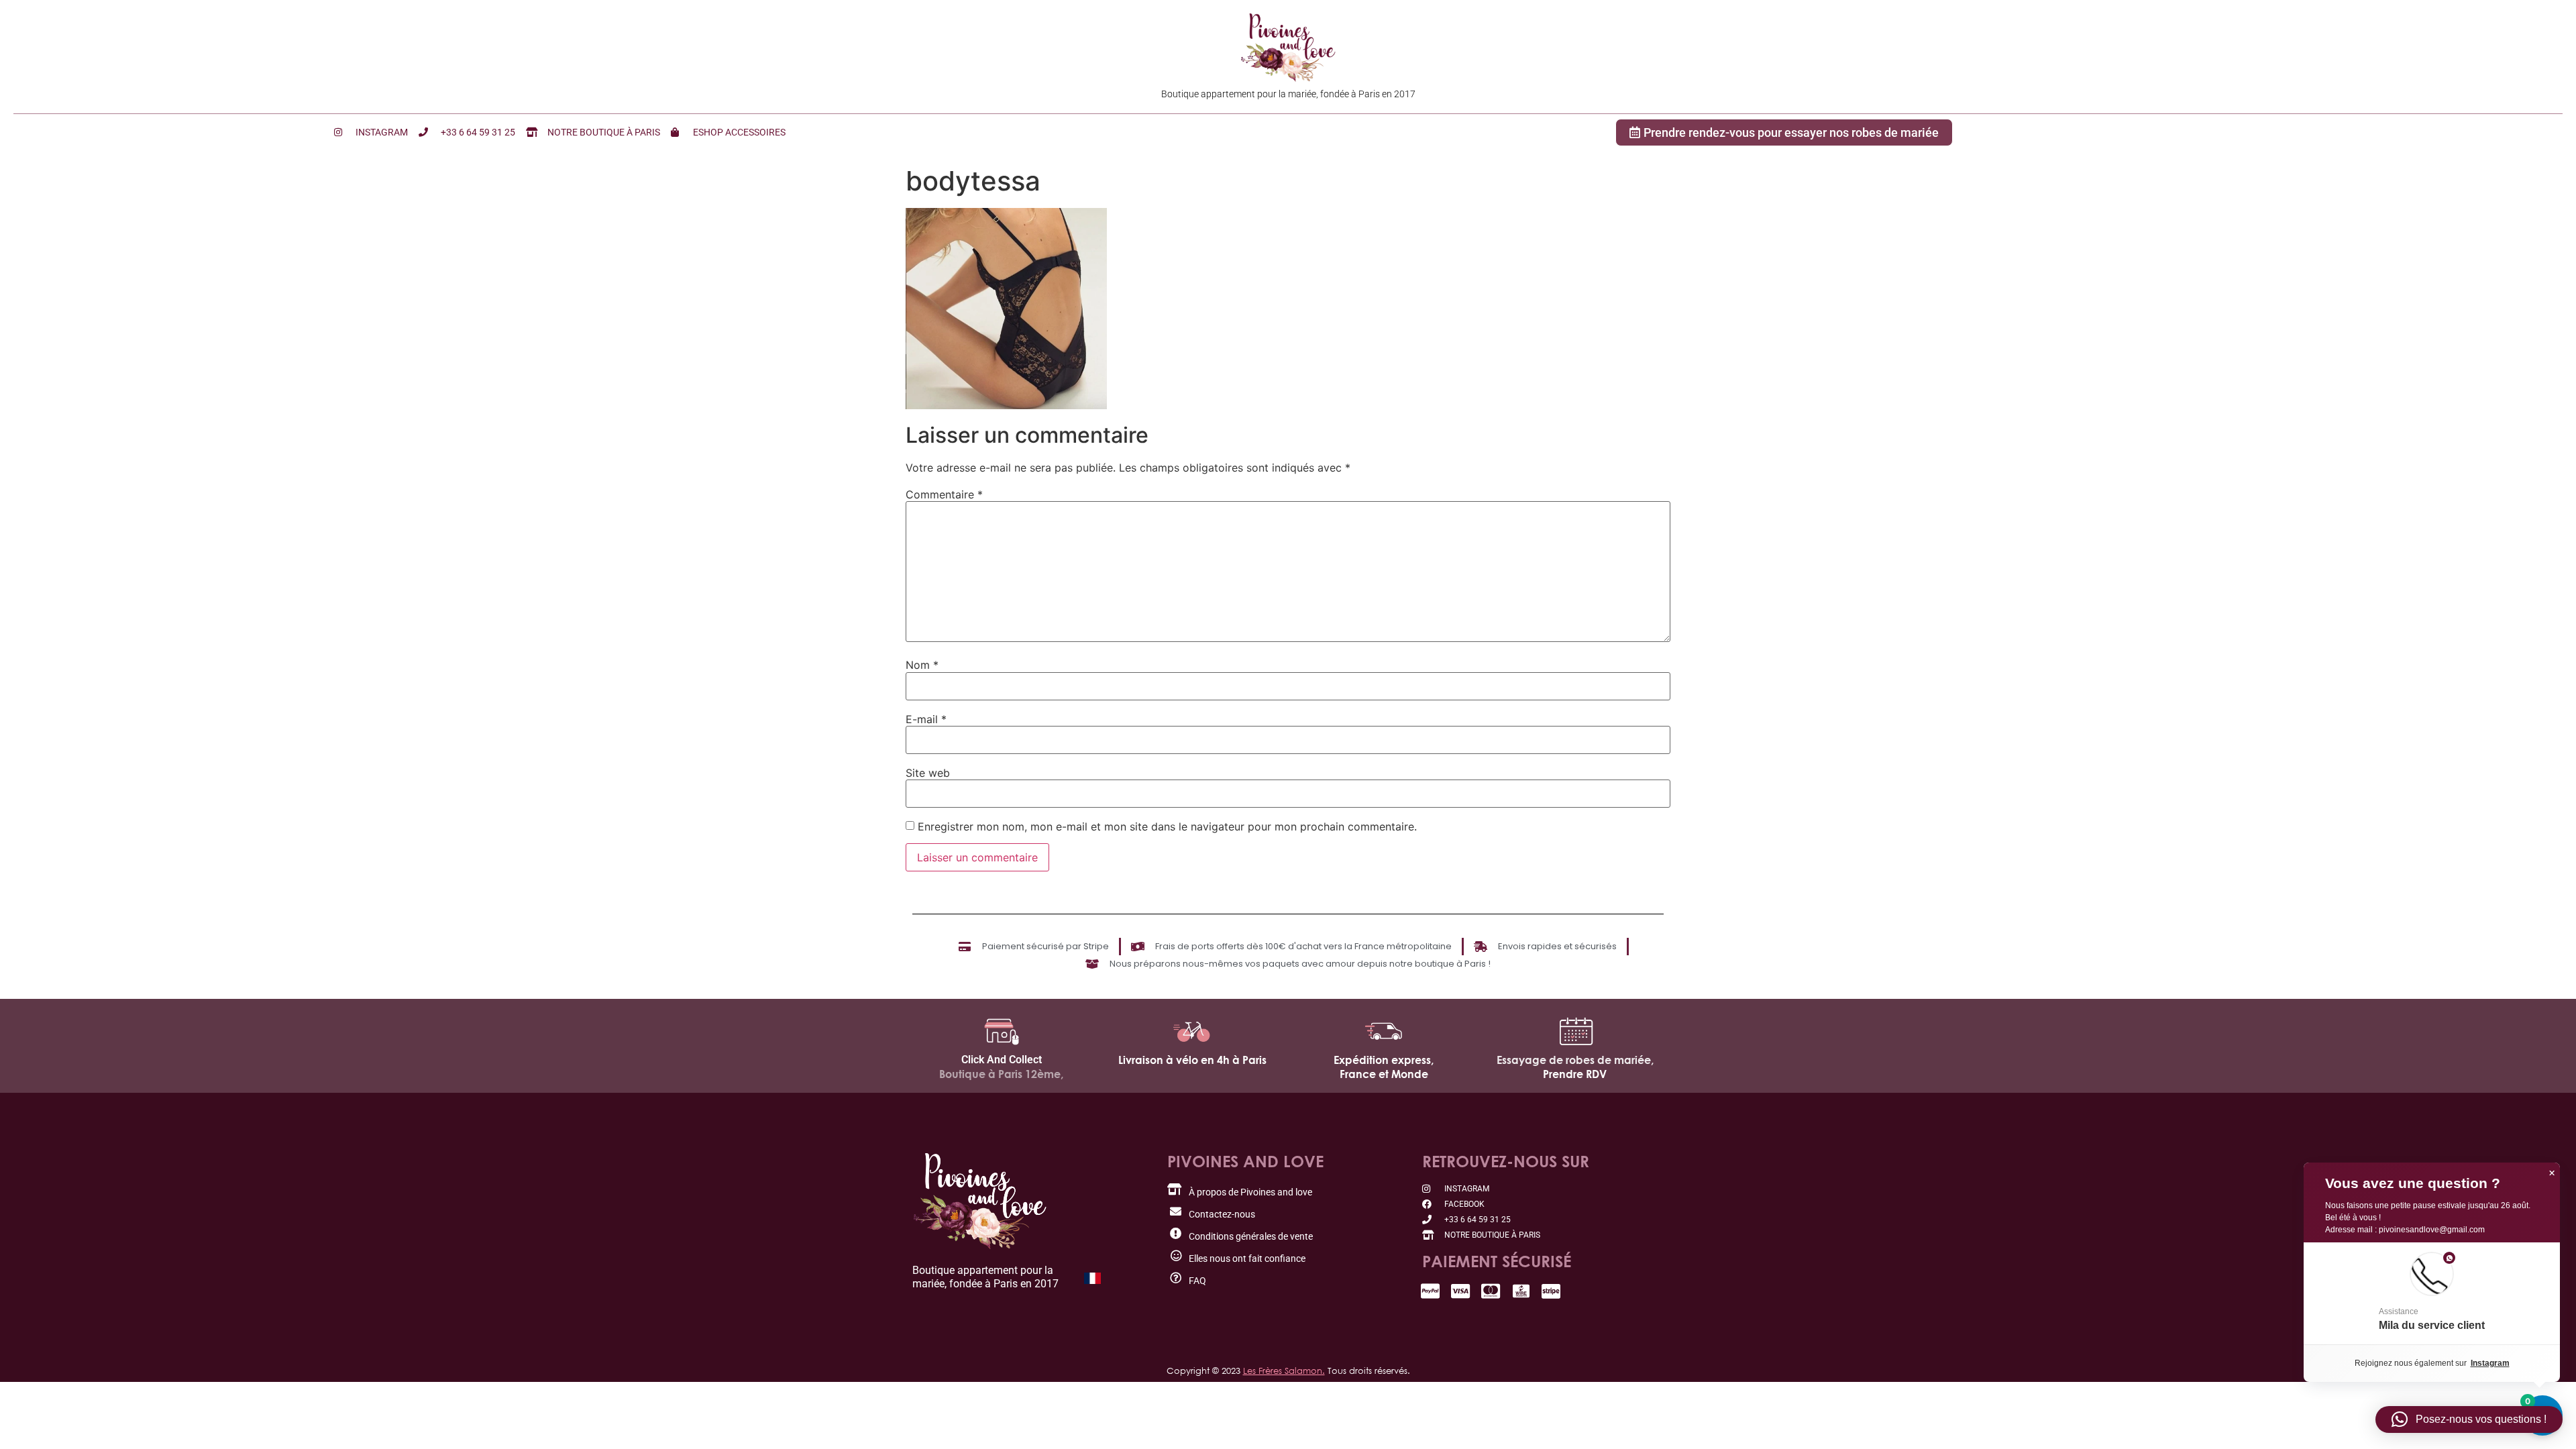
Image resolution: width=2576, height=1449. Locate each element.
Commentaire (944, 494)
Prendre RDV (1575, 1074)
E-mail (926, 719)
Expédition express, (1384, 1060)
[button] (2432, 1293)
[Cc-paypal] (1431, 1291)
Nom (922, 665)
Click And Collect (1002, 1060)
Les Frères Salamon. (1284, 1371)
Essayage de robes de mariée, (1575, 1060)
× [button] (2552, 1173)
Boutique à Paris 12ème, (1001, 1074)
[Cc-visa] (1461, 1291)
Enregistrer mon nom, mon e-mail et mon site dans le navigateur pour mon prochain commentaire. (1167, 826)
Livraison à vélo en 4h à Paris (1192, 1060)
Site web (928, 773)
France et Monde (1384, 1074)
